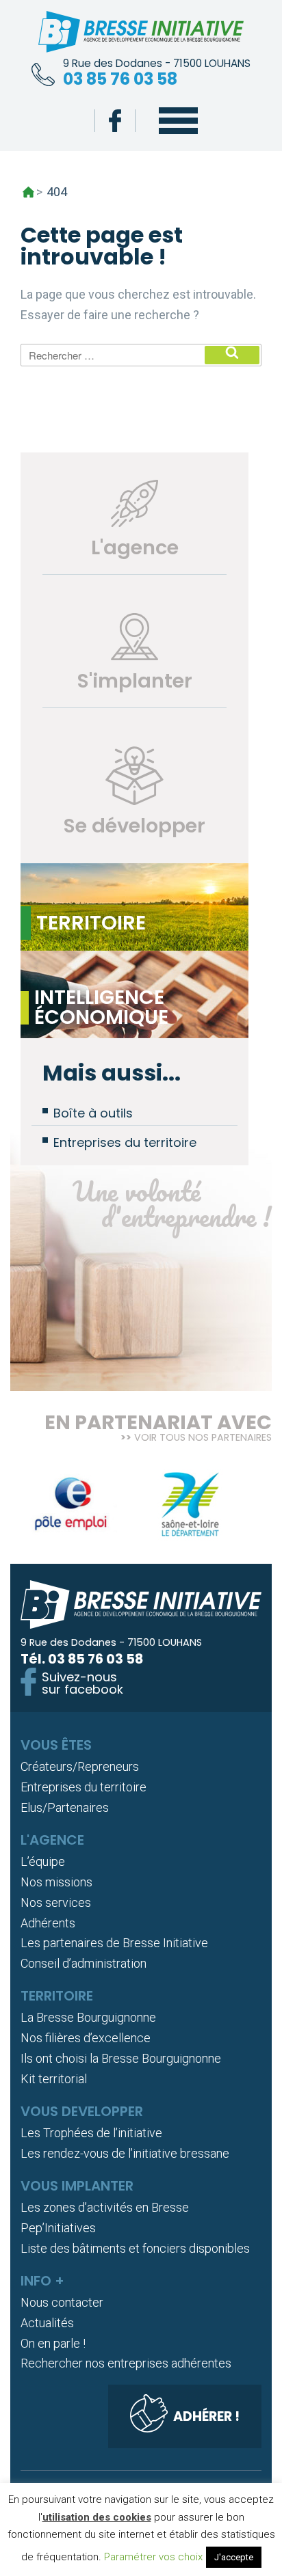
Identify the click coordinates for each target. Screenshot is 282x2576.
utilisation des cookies (97, 2517)
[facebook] (115, 121)
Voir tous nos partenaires (203, 1437)
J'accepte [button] (234, 2557)
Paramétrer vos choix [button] (153, 2557)
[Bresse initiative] (141, 35)
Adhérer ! (206, 2416)
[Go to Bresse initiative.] (28, 192)
